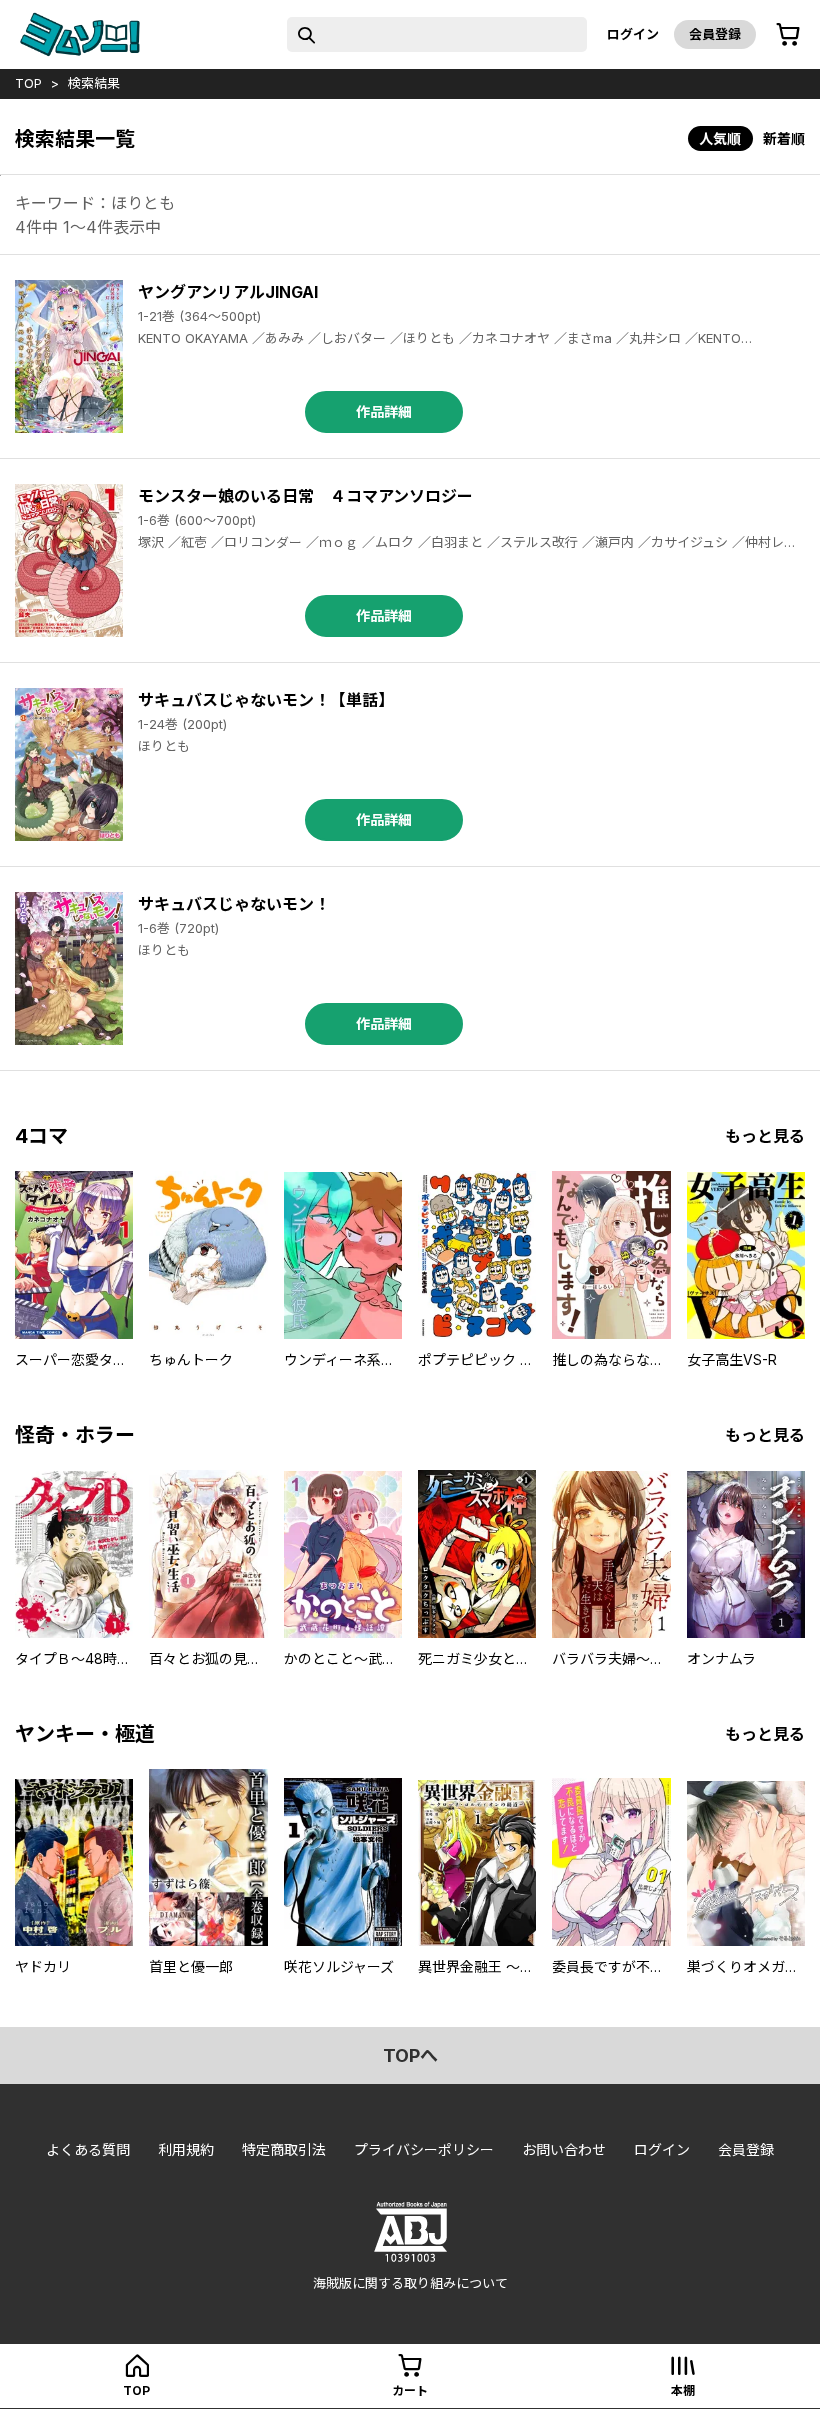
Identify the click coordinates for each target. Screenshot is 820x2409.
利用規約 (186, 2149)
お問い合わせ (564, 2149)
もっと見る (765, 1136)
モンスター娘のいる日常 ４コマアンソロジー (305, 496)
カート (410, 2390)
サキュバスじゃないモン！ (234, 904)
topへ (410, 2055)
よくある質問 (88, 2149)
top (28, 83)
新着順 (784, 138)
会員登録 (715, 34)
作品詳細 (384, 411)
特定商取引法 (284, 2149)
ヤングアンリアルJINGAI (228, 292)
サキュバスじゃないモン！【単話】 (266, 700)
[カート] (788, 35)
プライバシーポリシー (424, 2149)
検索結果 (94, 83)
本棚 (683, 2390)
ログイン (633, 34)
